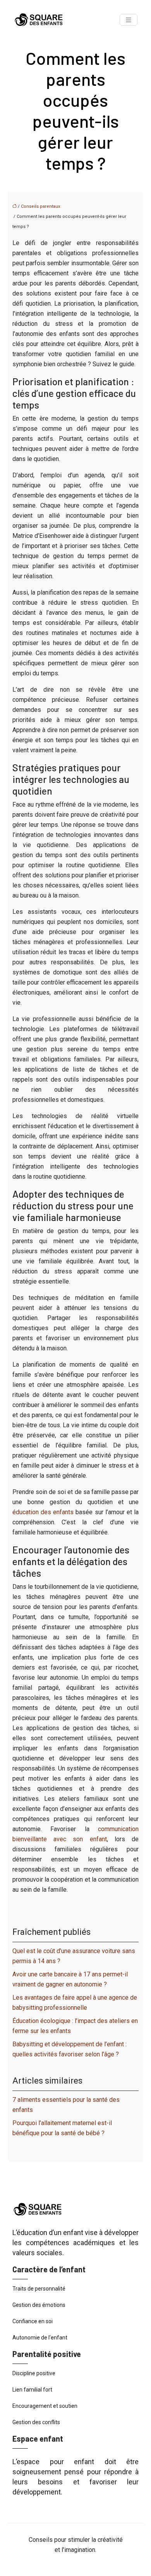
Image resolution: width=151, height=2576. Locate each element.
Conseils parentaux (40, 206)
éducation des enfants (43, 1512)
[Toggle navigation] (129, 20)
